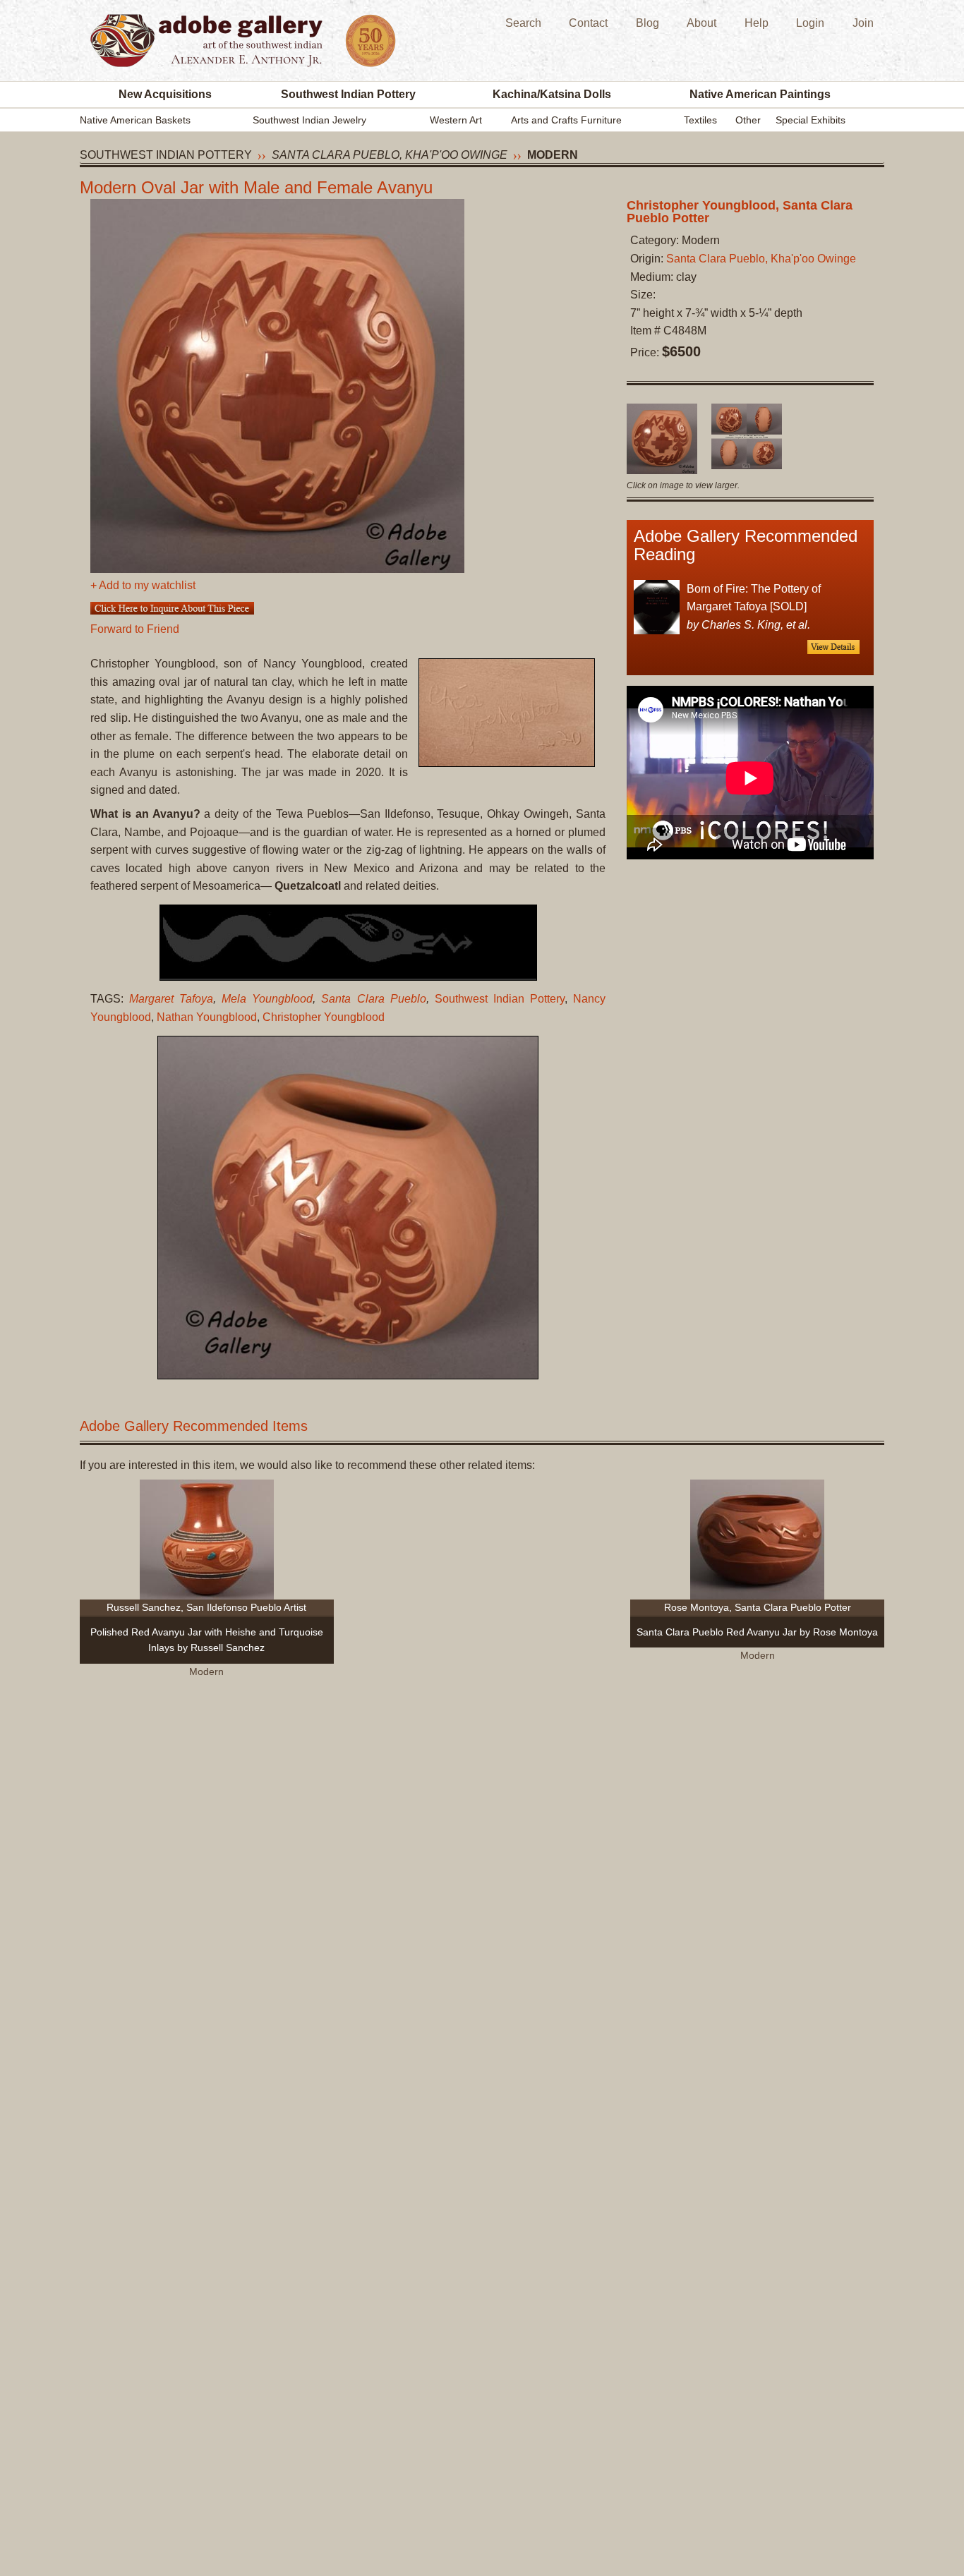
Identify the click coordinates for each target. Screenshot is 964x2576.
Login (810, 23)
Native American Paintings (760, 94)
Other (748, 120)
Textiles (700, 120)
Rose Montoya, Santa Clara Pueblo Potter (758, 1607)
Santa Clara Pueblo (373, 999)
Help (757, 23)
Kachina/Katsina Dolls (552, 94)
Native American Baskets (135, 120)
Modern (553, 155)
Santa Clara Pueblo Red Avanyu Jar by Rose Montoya (757, 1632)
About (701, 23)
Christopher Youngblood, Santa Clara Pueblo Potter (740, 212)
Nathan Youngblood (207, 1017)
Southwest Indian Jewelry (309, 120)
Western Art (456, 120)
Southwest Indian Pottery (348, 94)
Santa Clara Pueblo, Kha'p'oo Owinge (390, 155)
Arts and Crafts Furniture (566, 120)
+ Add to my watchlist (143, 585)
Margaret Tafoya (171, 999)
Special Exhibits (811, 120)
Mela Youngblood (267, 999)
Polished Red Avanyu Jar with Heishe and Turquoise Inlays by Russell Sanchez (207, 1640)
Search (523, 23)
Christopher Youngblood (324, 1017)
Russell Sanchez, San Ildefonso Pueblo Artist (206, 1607)
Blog (647, 23)
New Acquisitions (165, 94)
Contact (588, 23)
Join (863, 23)
